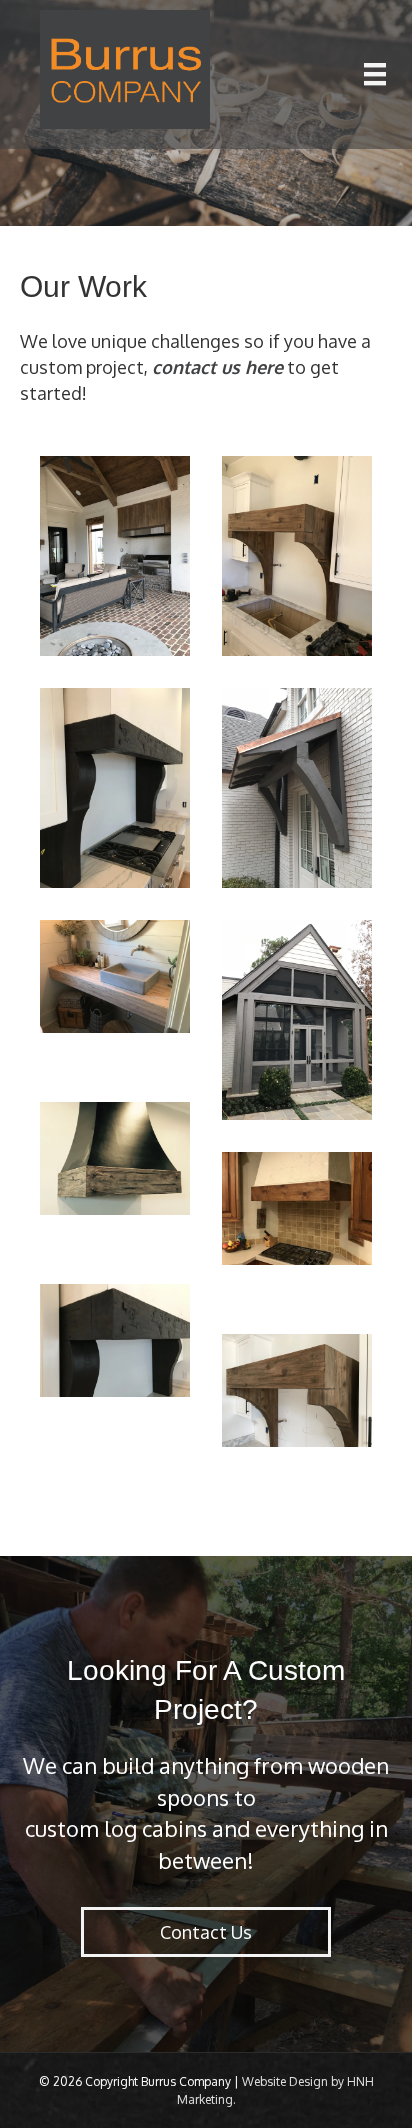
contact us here (217, 367)
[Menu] (375, 74)
